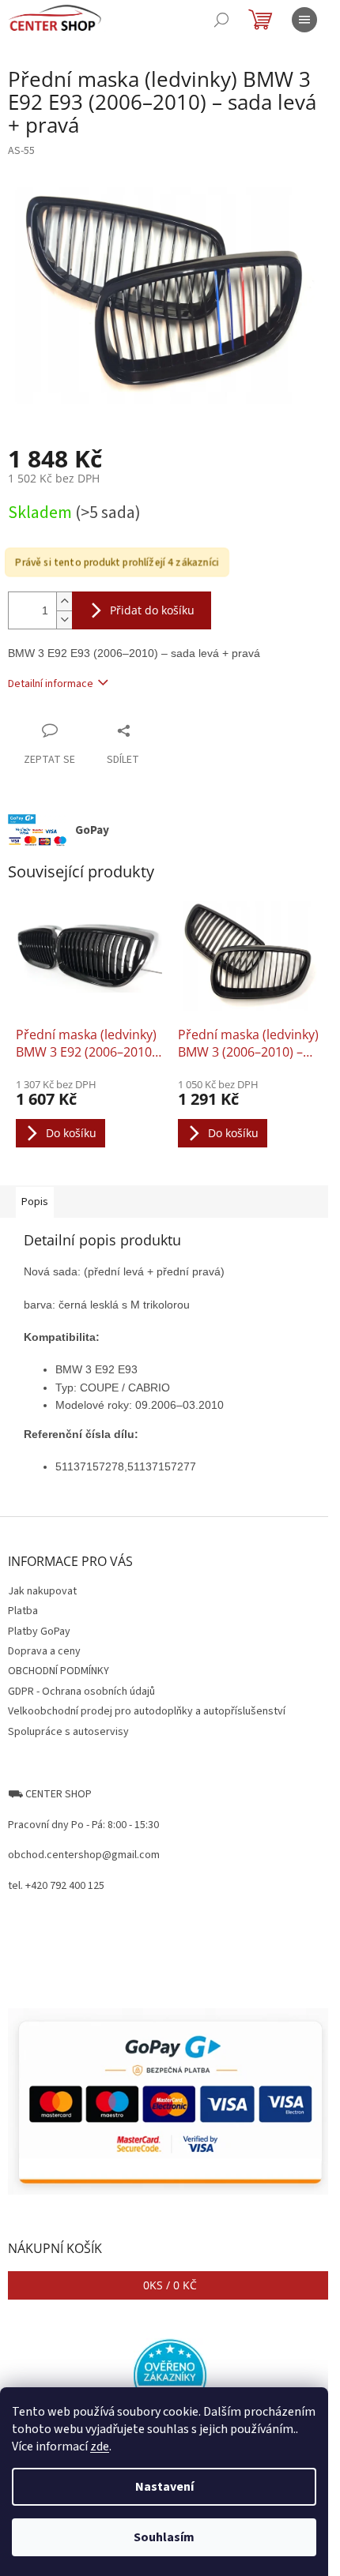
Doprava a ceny (44, 1651)
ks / (170, 2285)
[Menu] (304, 20)
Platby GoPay (39, 1632)
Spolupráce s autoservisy (68, 1732)
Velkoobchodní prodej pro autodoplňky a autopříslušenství (147, 1711)
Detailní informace (51, 684)
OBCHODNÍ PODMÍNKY (59, 1671)
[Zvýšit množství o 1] (64, 601)
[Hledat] (221, 20)
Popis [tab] (35, 1202)
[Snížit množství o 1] (64, 620)
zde (100, 2446)
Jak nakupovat (42, 1591)
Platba (23, 1611)
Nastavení (164, 2487)
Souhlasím (164, 2537)
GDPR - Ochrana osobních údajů (81, 1692)
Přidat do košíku (152, 610)
